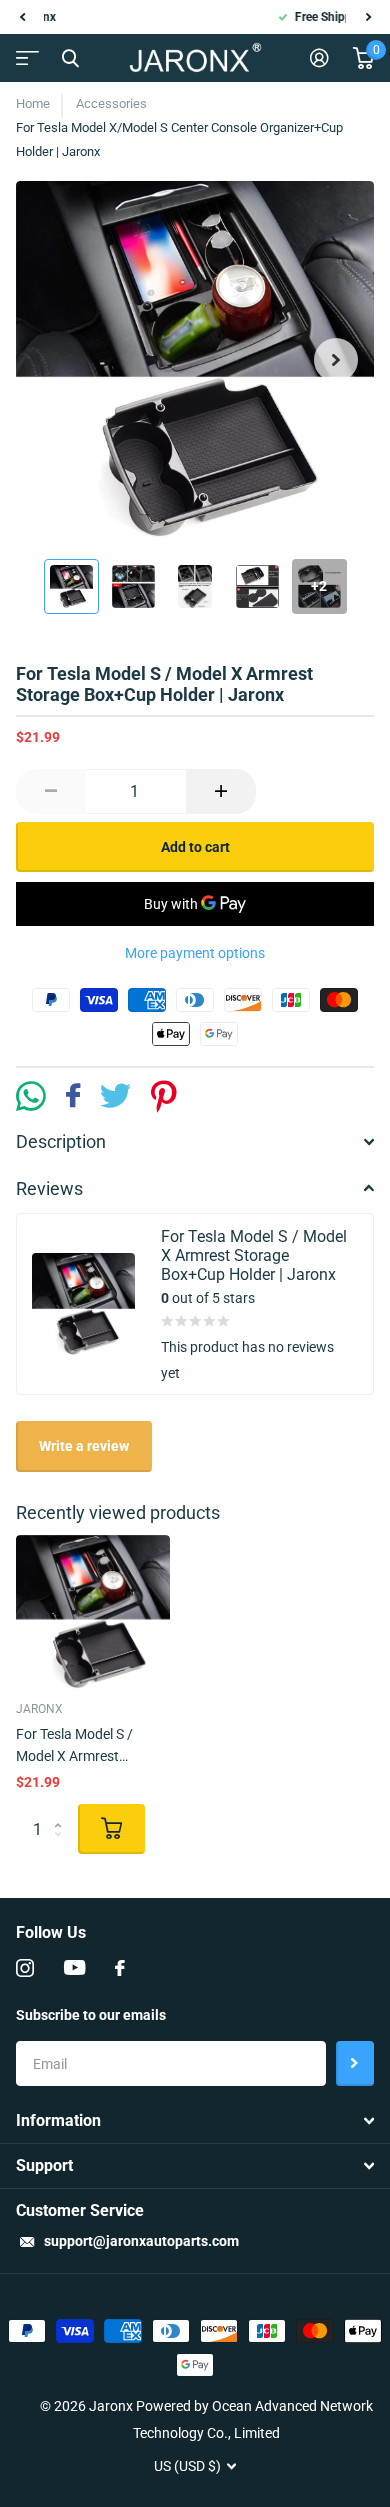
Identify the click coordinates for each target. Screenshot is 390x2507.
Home (33, 103)
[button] (22, 17)
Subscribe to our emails (91, 2015)
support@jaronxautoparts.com (141, 2241)
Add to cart (195, 847)
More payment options (195, 953)
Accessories (111, 103)
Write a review (84, 1446)
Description (61, 1141)
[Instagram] (25, 1968)
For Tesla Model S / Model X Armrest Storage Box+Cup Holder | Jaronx (92, 1746)
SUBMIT (355, 2063)
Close (70, 58)
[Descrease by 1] (51, 791)
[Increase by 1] (221, 791)
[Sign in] (319, 58)
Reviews (49, 1188)
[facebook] (120, 1968)
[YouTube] (74, 1968)
